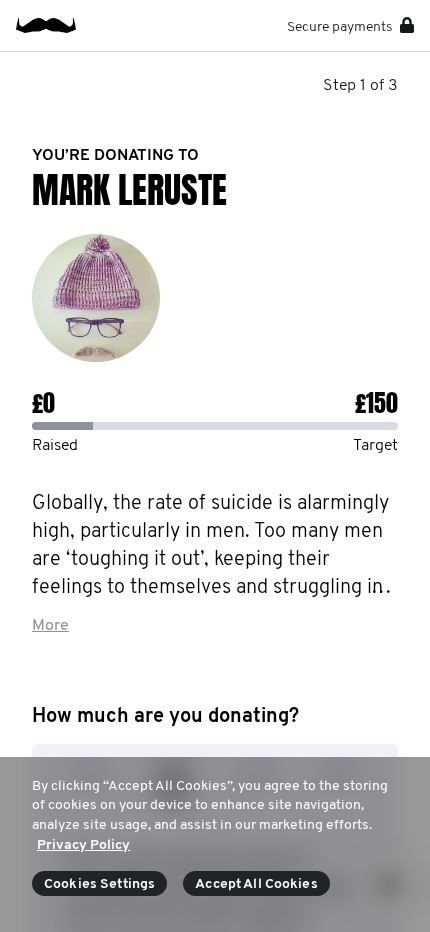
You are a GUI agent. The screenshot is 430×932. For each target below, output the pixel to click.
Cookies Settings (99, 884)
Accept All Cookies (256, 884)
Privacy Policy (83, 845)
